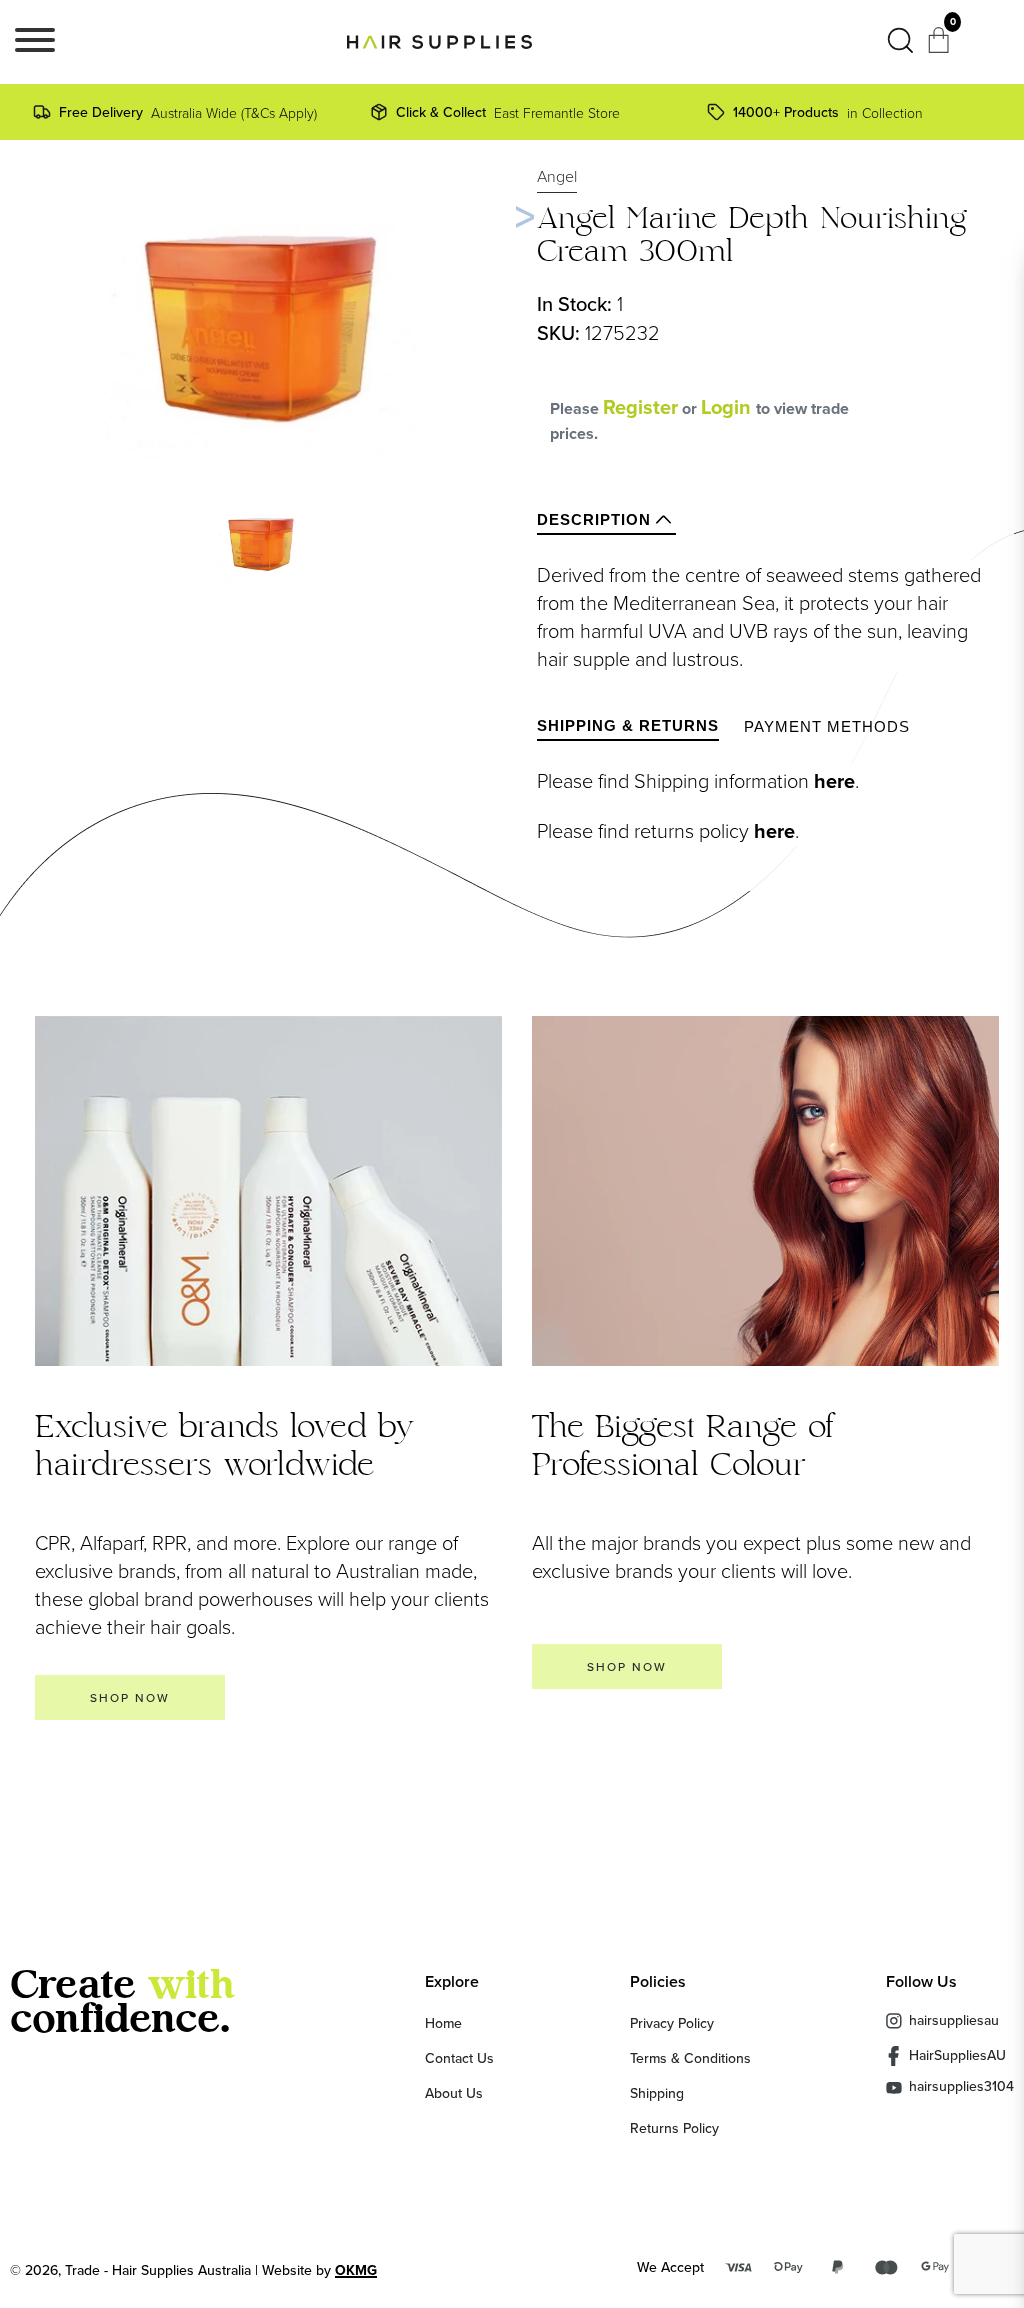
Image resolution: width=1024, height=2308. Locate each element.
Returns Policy (674, 2128)
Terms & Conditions (690, 2058)
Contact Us (459, 2058)
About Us (454, 2093)
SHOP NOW (130, 1697)
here (834, 781)
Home (443, 2023)
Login (728, 407)
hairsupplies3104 (961, 2087)
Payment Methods (827, 726)
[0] (941, 46)
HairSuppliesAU (957, 2055)
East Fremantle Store (508, 112)
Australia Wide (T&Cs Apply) (188, 112)
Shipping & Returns (628, 725)
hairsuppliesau (954, 2020)
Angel (557, 176)
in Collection (828, 112)
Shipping (657, 2093)
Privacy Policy (672, 2023)
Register (640, 407)
